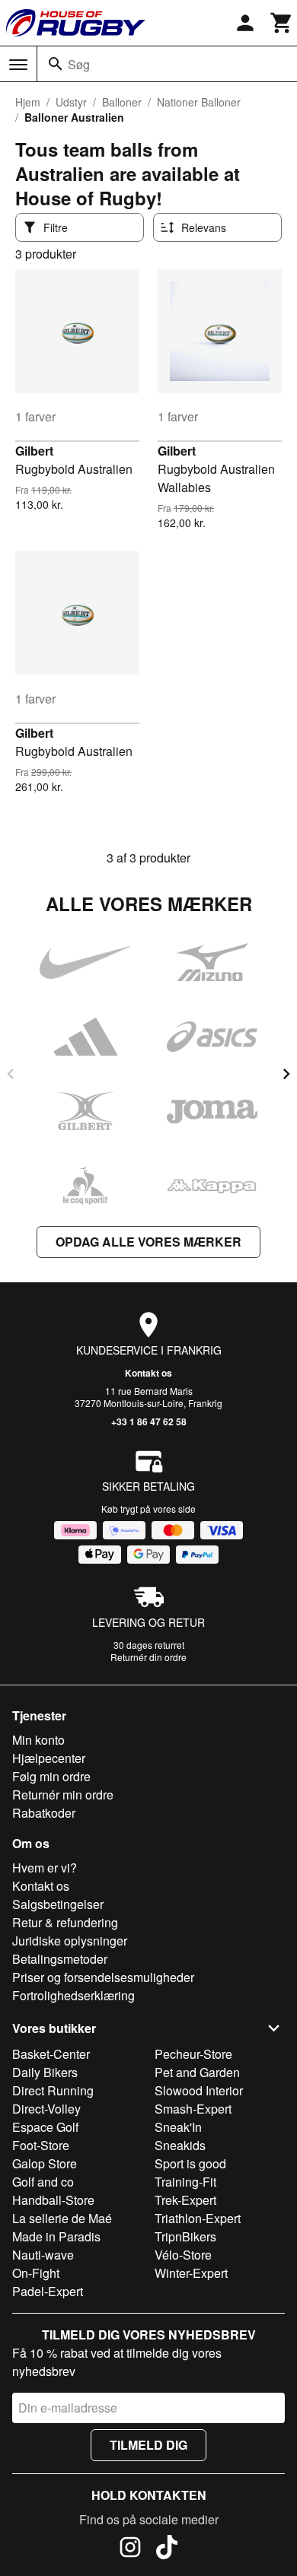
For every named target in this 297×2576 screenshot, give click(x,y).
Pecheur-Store (193, 2054)
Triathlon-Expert (198, 2218)
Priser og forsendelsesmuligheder (103, 1977)
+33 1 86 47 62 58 (149, 1421)
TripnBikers (185, 2236)
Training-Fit (185, 2182)
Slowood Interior (199, 2090)
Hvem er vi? (45, 1868)
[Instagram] (130, 2549)
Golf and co (43, 2182)
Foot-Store (41, 2145)
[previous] (11, 1074)
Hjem (28, 102)
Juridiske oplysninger (70, 1941)
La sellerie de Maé (62, 2218)
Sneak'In (178, 2127)
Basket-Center (51, 2054)
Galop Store (45, 2163)
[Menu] (18, 65)
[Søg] (56, 64)
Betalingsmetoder (60, 1959)
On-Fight (36, 2273)
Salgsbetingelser (58, 1904)
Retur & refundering (65, 1922)
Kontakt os (148, 1373)
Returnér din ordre (148, 1657)
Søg (79, 64)
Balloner (122, 102)
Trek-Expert (185, 2200)
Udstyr (71, 102)
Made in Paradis (56, 2236)
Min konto (38, 1740)
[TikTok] (167, 2549)
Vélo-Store (183, 2255)
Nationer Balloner (199, 102)
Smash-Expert (193, 2109)
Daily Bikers (45, 2072)
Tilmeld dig (148, 2445)
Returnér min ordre (63, 1795)
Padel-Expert (48, 2291)
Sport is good (190, 2163)
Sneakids (180, 2145)
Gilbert (34, 451)
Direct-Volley (46, 2109)
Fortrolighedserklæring (73, 1995)
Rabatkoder (44, 1813)
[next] (286, 1074)
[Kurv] (282, 23)
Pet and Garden (197, 2072)
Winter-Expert (191, 2273)
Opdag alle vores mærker (148, 1242)
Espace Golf (45, 2127)
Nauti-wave (43, 2255)
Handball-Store (53, 2200)
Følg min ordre (51, 1776)
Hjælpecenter (49, 1758)
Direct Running (53, 2090)
